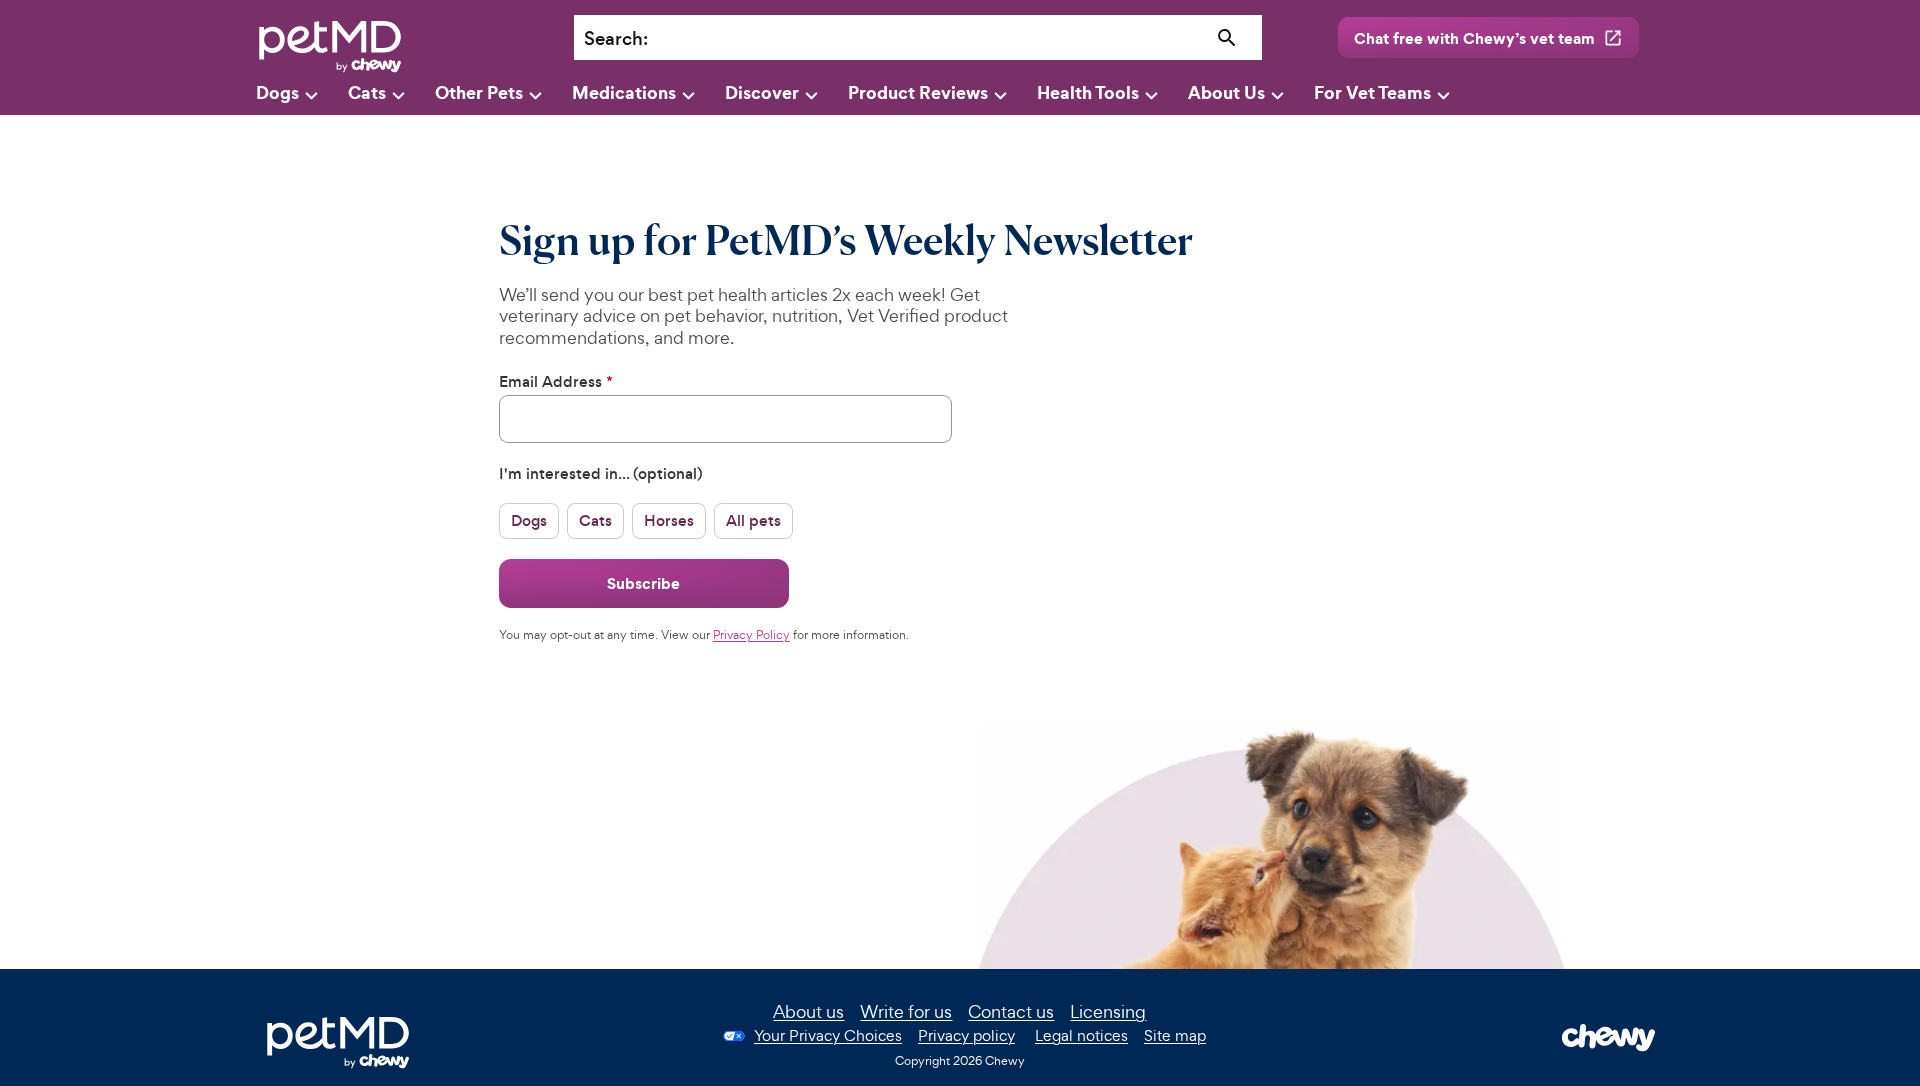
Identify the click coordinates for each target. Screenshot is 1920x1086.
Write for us (906, 1011)
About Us (1226, 92)
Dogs (277, 92)
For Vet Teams (1372, 92)
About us (808, 1011)
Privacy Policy (751, 635)
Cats (367, 92)
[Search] (1227, 38)
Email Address (556, 381)
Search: (616, 38)
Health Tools (1088, 92)
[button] (529, 520)
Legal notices (1081, 1035)
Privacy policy (966, 1035)
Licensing (1108, 1011)
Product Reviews (918, 92)
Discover (762, 92)
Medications (624, 92)
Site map (1175, 1035)
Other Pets (479, 92)
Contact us (1011, 1011)
